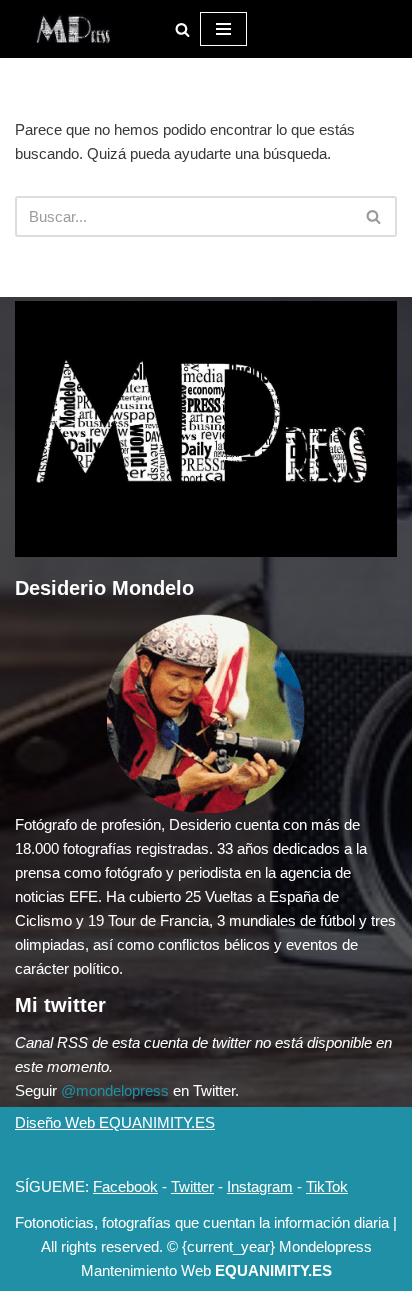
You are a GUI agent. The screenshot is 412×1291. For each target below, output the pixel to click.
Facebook (125, 1186)
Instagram (260, 1186)
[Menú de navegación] (223, 29)
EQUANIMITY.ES (273, 1270)
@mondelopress (115, 1090)
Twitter (192, 1186)
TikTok (327, 1186)
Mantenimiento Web (148, 1270)
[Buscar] (182, 29)
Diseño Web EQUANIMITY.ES (115, 1122)
